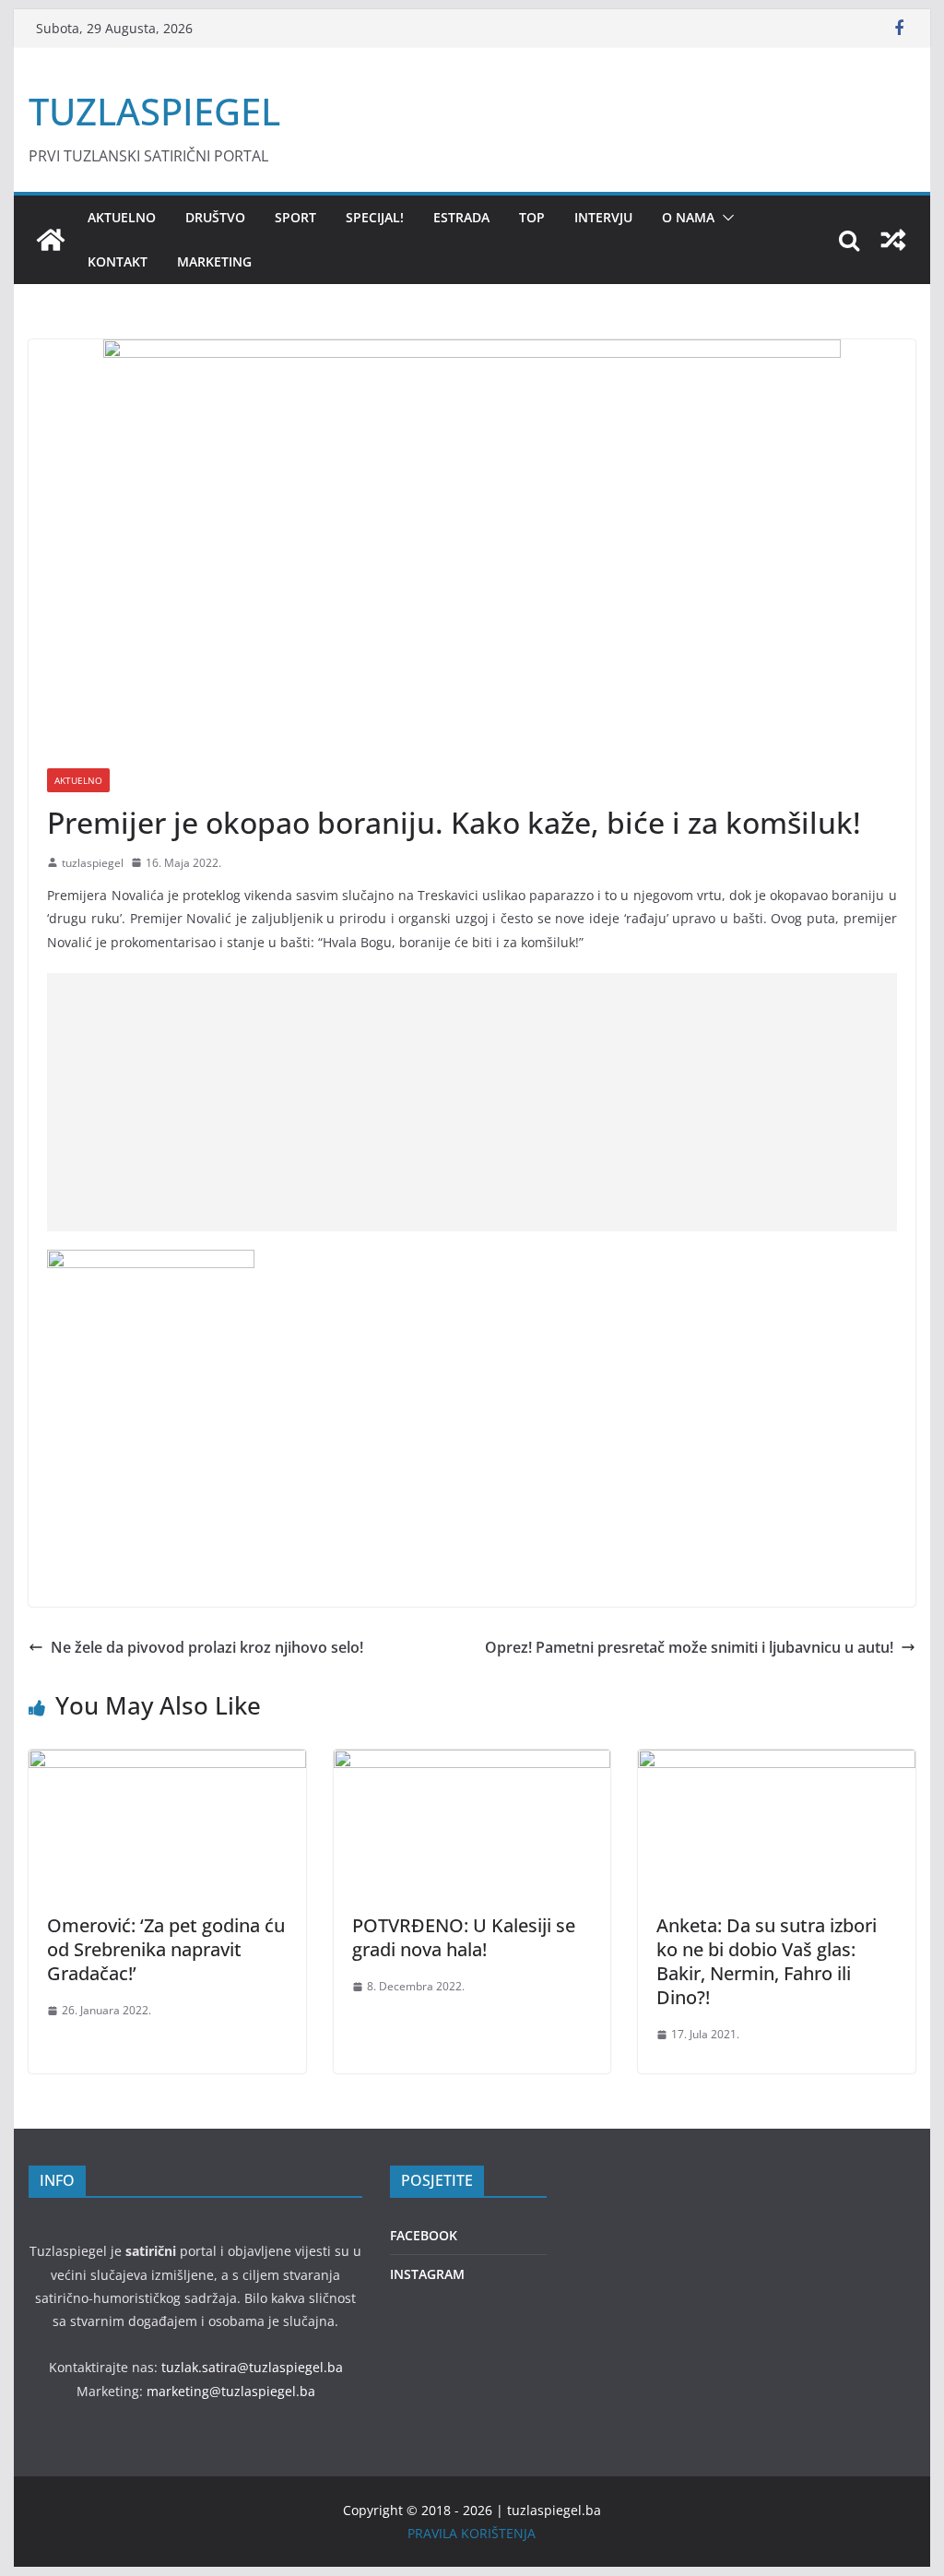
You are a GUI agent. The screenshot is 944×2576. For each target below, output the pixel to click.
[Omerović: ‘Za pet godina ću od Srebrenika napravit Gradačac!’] (167, 1763)
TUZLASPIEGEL (154, 111)
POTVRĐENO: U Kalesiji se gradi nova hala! (464, 1937)
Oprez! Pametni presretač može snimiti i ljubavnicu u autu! (689, 1647)
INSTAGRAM (427, 2274)
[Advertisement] (472, 1102)
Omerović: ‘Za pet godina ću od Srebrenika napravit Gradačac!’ (166, 1949)
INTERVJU (603, 217)
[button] (725, 218)
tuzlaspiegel (93, 863)
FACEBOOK (424, 2235)
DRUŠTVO (215, 217)
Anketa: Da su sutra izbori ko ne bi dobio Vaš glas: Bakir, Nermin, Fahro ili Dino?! (767, 1961)
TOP (532, 217)
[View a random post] (893, 240)
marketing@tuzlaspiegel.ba (231, 2391)
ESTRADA (461, 217)
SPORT (295, 217)
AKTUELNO (122, 217)
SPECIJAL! (375, 217)
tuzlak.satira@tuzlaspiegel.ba (252, 2367)
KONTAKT (118, 261)
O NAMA (688, 217)
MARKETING (214, 261)
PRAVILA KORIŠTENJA (472, 2533)
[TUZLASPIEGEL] (51, 240)
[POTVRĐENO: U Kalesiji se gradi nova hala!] (472, 1763)
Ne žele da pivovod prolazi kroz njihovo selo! (207, 1647)
